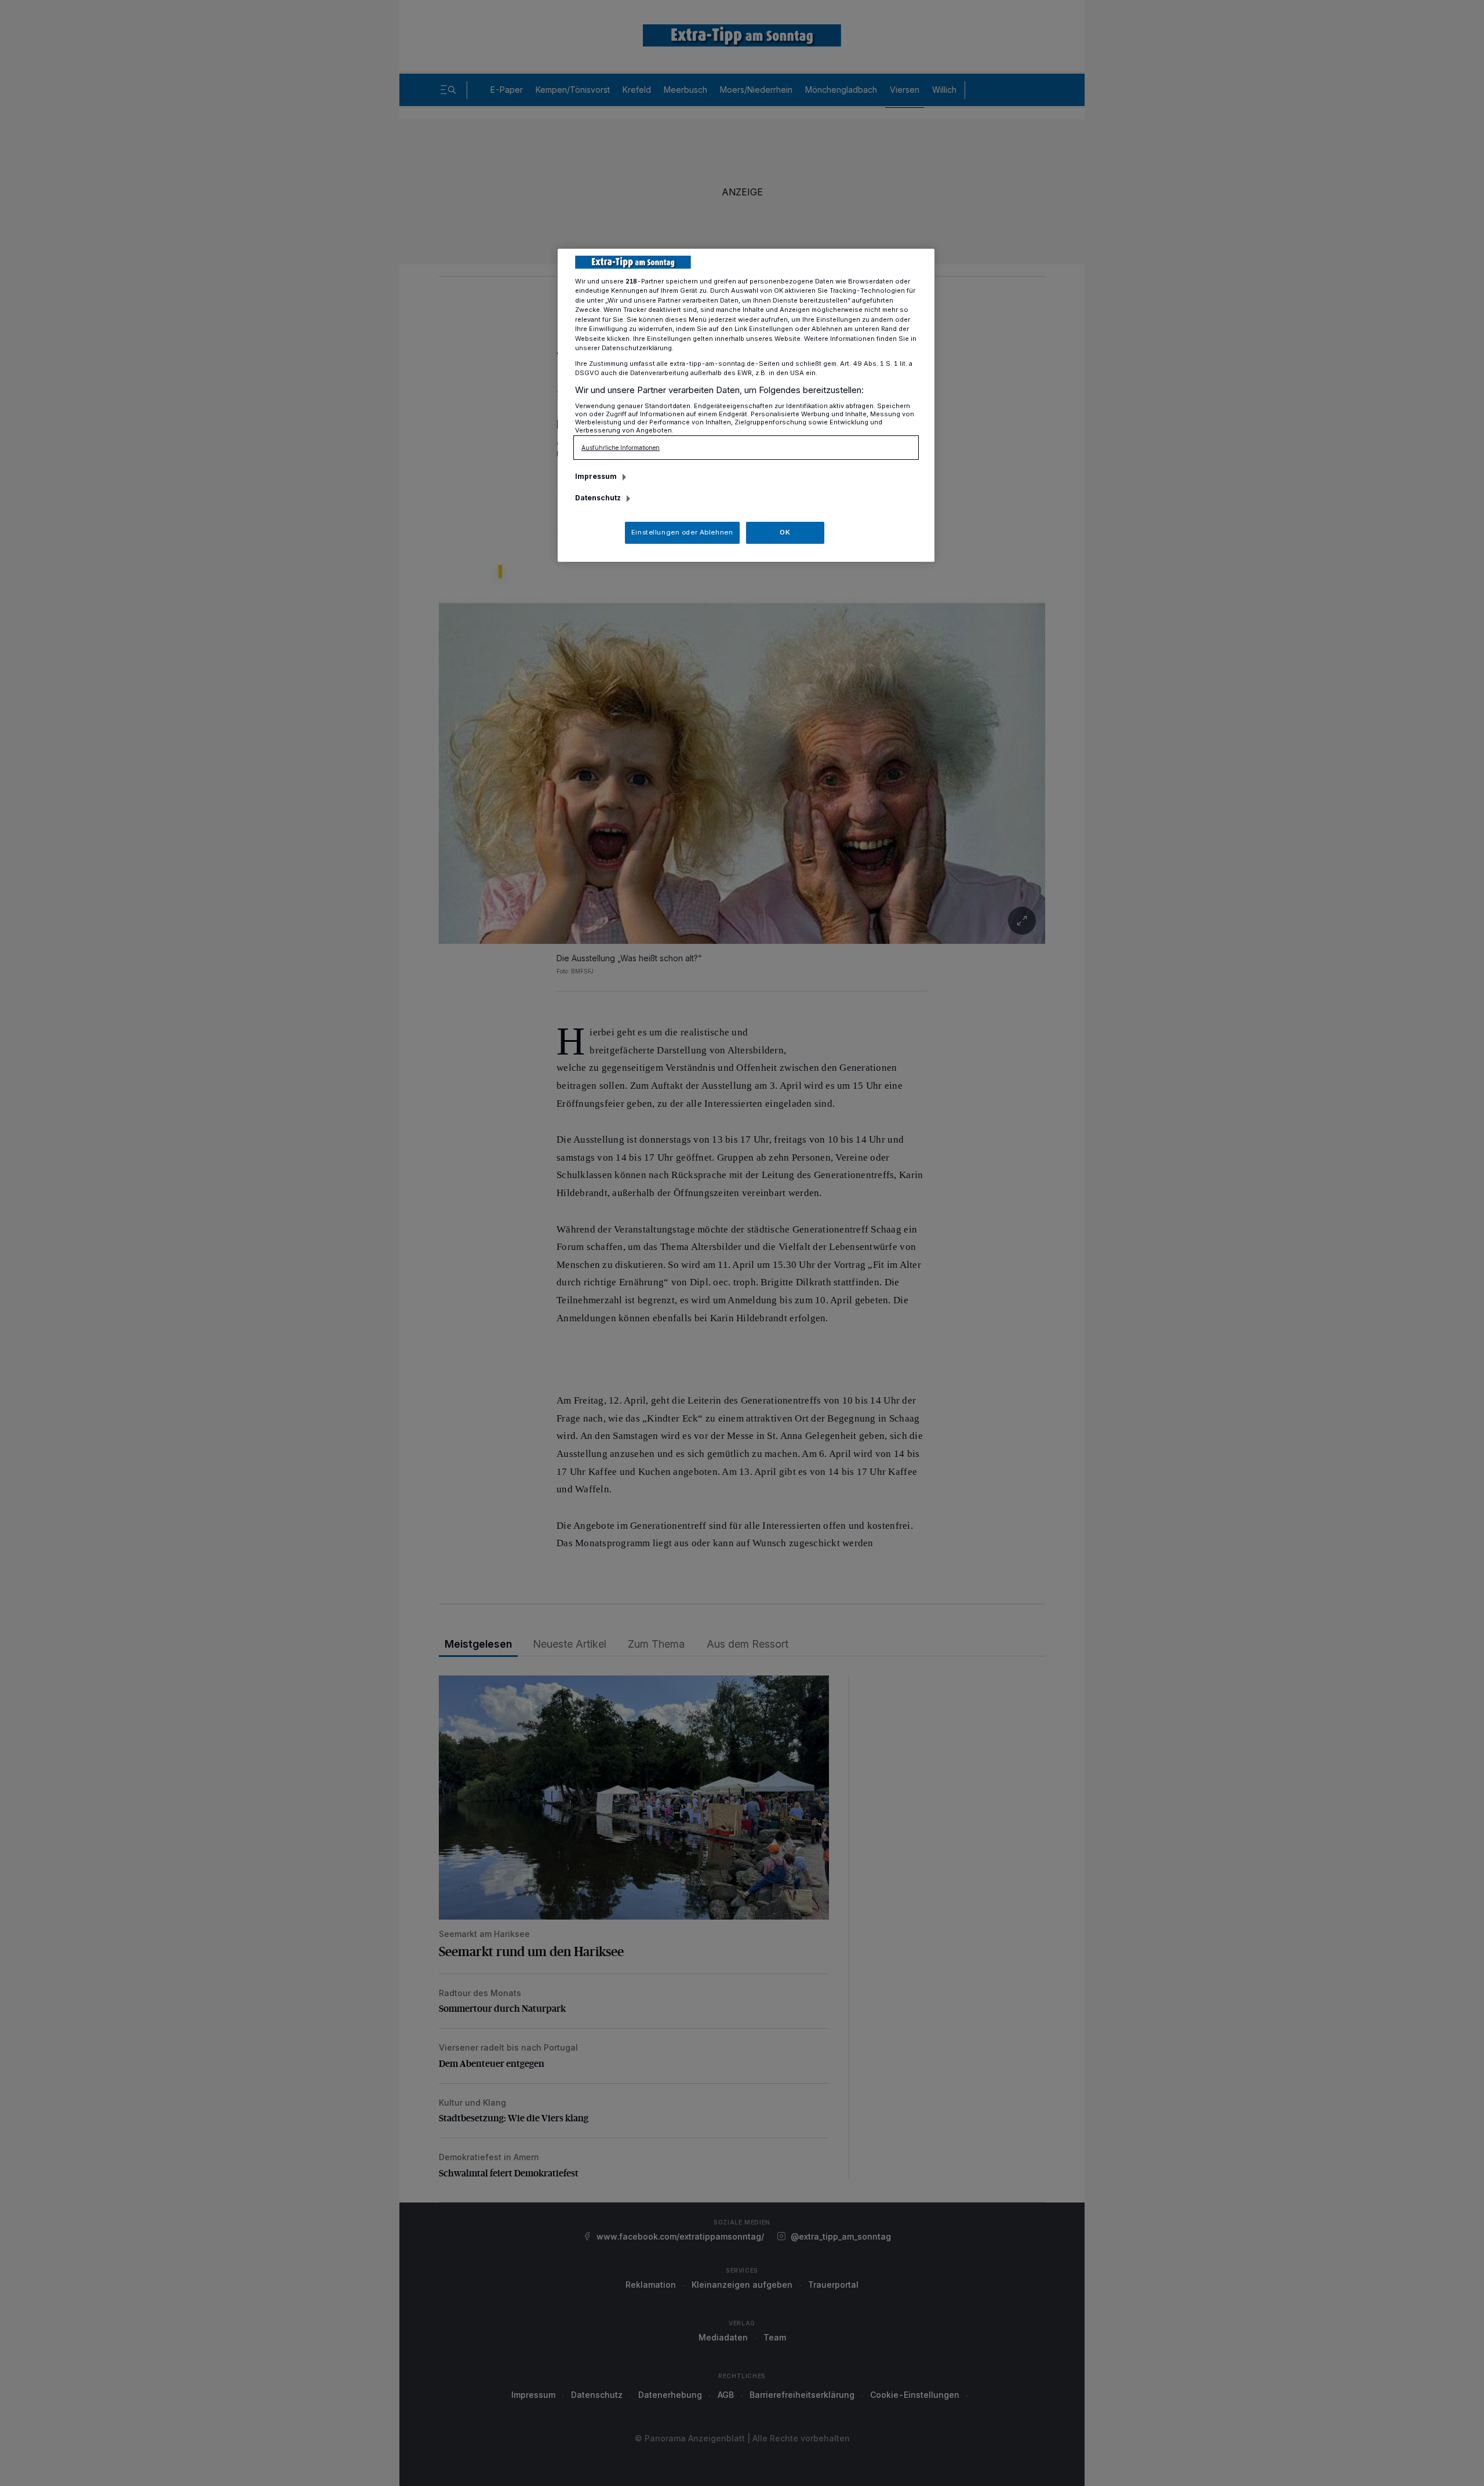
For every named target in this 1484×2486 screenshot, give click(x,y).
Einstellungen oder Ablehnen (682, 532)
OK (785, 532)
